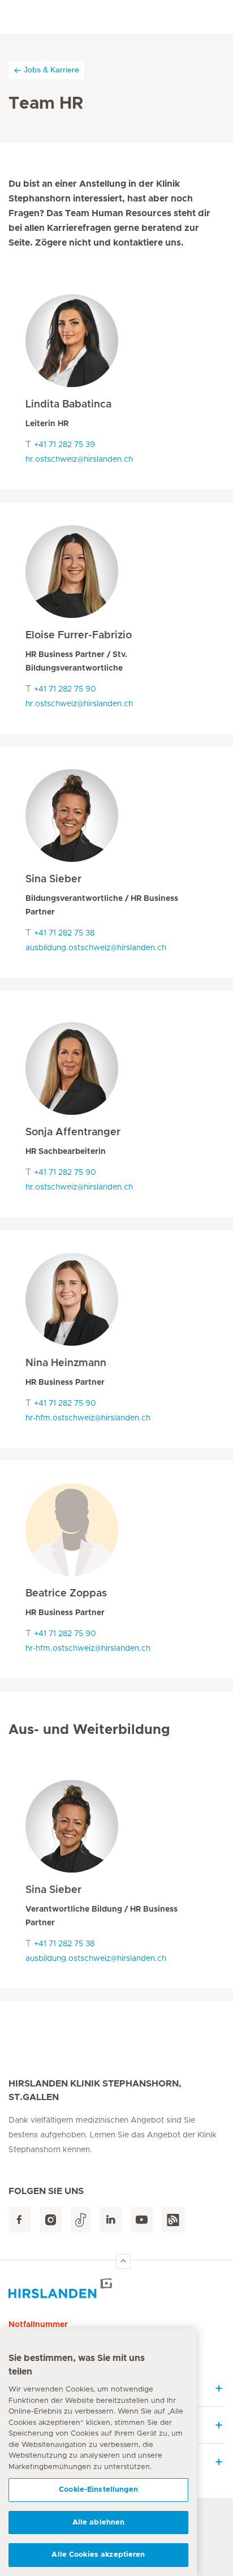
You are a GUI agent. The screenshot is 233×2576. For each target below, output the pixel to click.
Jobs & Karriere (51, 70)
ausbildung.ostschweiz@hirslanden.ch (96, 948)
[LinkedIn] (111, 2220)
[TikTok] (81, 2220)
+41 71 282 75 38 (64, 933)
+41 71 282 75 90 (65, 689)
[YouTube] (142, 2220)
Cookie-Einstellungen (98, 2490)
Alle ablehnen (99, 2523)
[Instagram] (51, 2220)
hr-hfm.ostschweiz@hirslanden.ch (88, 1418)
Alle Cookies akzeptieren (98, 2555)
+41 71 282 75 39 (64, 445)
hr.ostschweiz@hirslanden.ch (79, 460)
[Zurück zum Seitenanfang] (123, 2261)
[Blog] (173, 2220)
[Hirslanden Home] (116, 2288)
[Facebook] (20, 2220)
